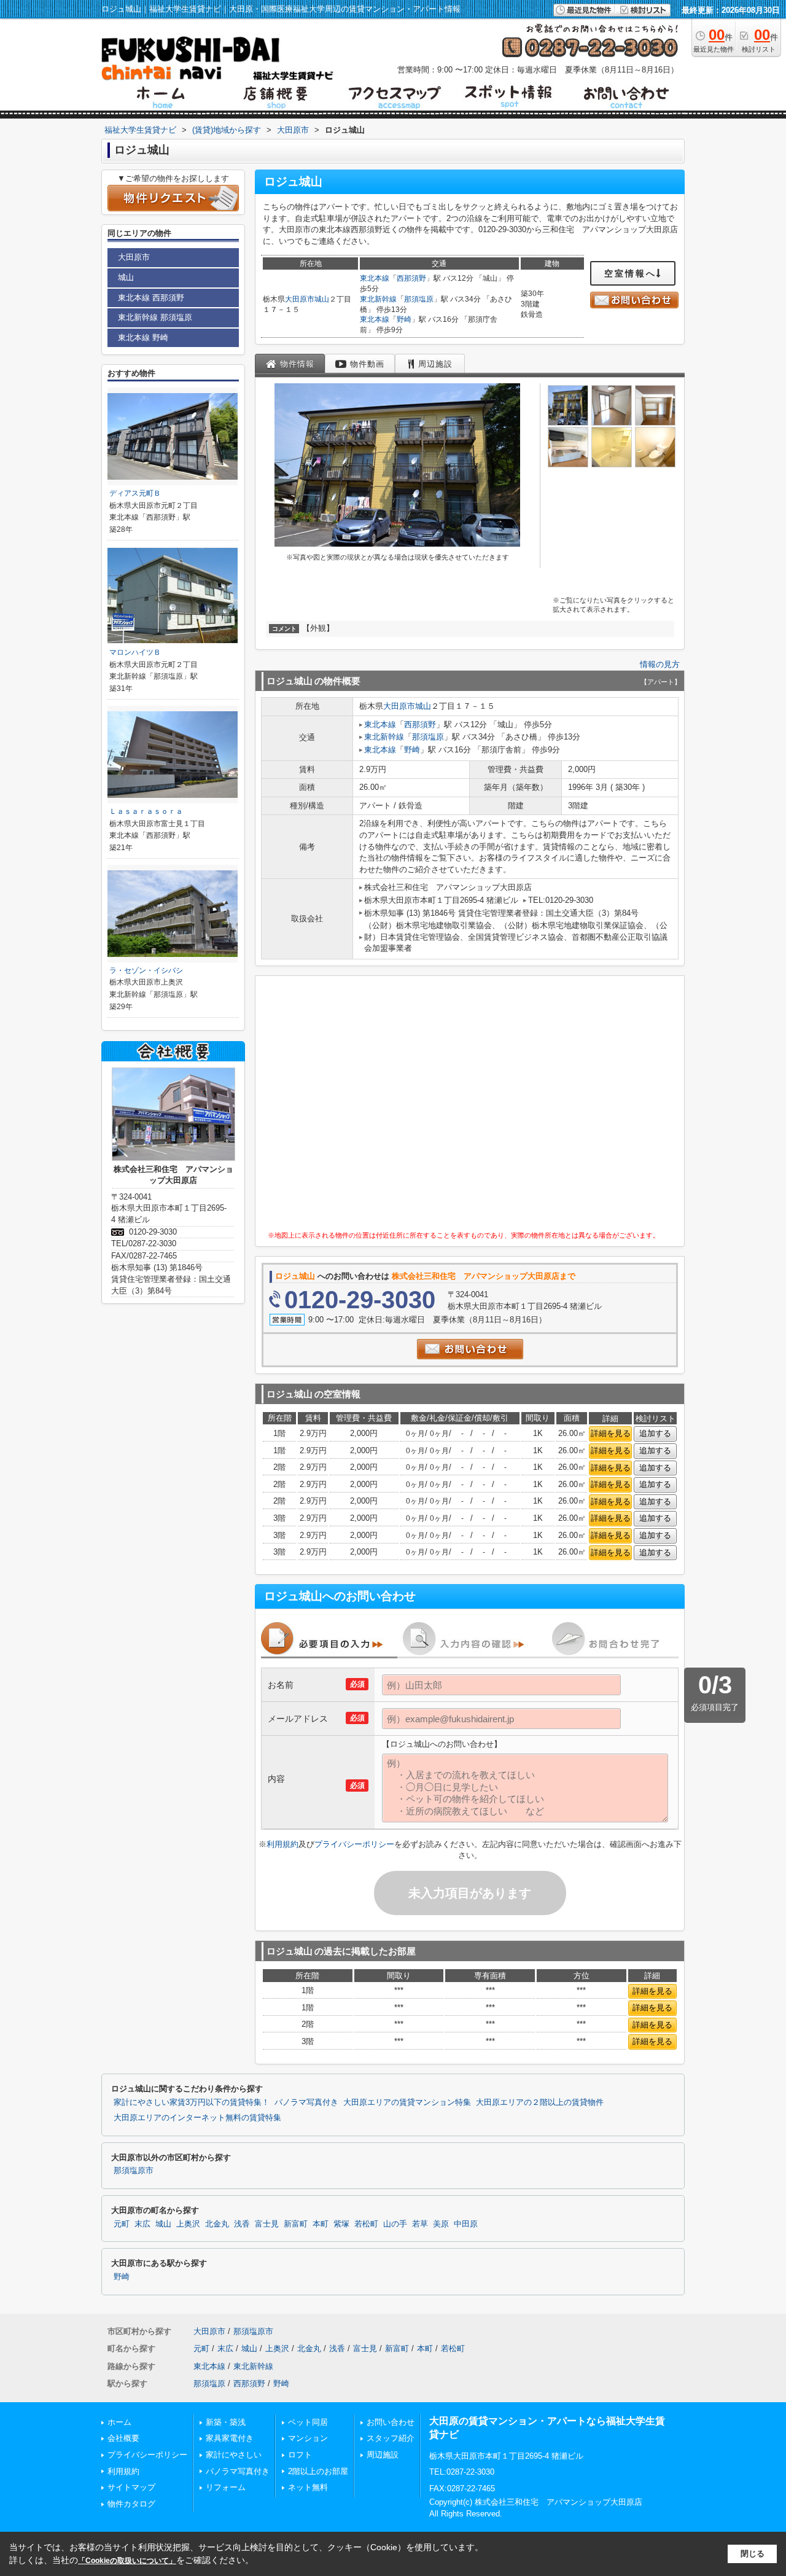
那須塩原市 (134, 2171)
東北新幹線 (378, 299)
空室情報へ (630, 273)
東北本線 (375, 278)
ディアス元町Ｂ (135, 493)
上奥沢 (188, 2224)
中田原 (466, 2224)
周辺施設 (383, 2455)
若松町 (366, 2224)
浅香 (242, 2224)
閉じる (753, 2554)
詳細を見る (611, 1433)
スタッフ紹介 (391, 2438)
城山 (322, 299)
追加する (655, 1433)
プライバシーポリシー (354, 1844)
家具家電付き (230, 2438)
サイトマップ (131, 2487)
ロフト (300, 2455)
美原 (441, 2224)
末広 (142, 2224)
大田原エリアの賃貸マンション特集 (407, 2102)
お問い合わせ (391, 2422)
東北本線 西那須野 (151, 298)
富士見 (267, 2224)
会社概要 (123, 2438)
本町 (321, 2224)
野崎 (404, 319)
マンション (308, 2438)
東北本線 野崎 (143, 338)
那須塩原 (419, 299)
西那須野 (411, 278)
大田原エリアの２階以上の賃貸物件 (540, 2102)
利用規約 (282, 1844)
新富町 (296, 2224)
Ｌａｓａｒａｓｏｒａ (146, 811)
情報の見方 (660, 664)
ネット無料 (308, 2487)
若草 (420, 2224)
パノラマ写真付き (306, 2102)
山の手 (395, 2224)
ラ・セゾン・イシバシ (146, 970)
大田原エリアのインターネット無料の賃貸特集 (197, 2118)
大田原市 (300, 299)
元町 (122, 2224)
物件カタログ (131, 2504)
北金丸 (217, 2224)
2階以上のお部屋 (318, 2471)
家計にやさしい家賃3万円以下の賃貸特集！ (192, 2102)
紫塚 (341, 2224)
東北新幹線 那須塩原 (155, 317)
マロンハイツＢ (135, 652)
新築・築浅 (226, 2422)
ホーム (119, 2422)
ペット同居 (308, 2422)
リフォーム (226, 2487)
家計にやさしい (234, 2455)
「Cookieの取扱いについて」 (127, 2561)
